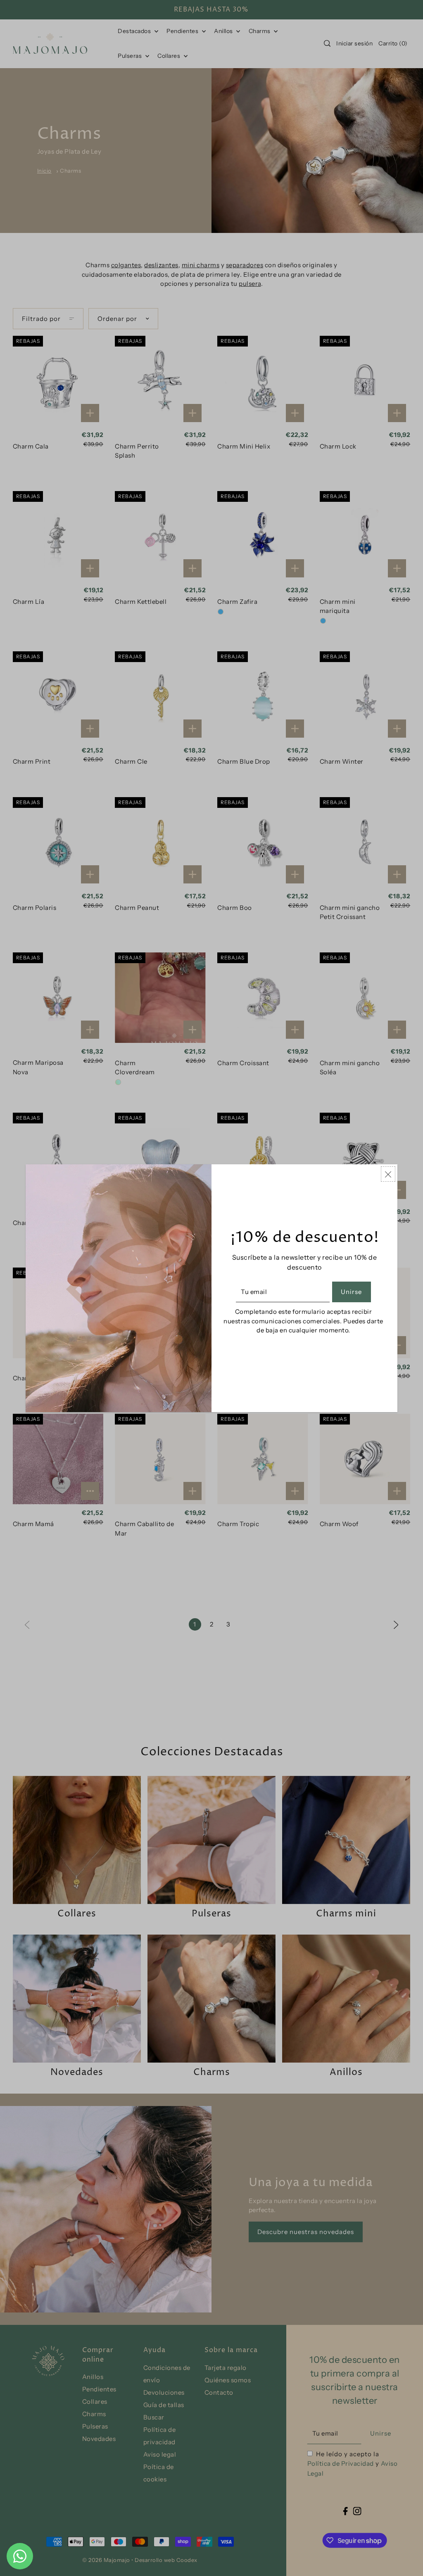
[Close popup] (388, 1174)
